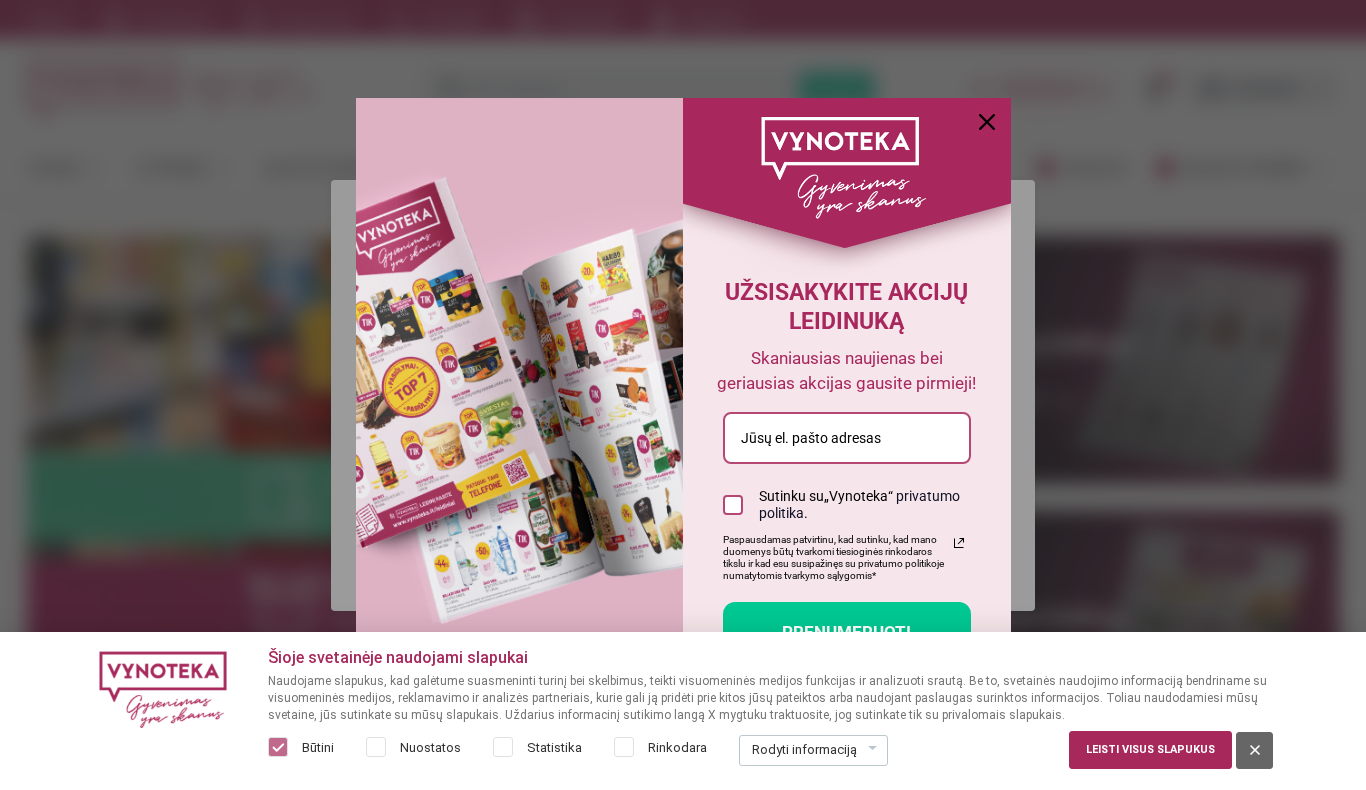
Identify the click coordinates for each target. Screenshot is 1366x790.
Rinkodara (677, 747)
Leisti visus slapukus (1150, 749)
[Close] (987, 122)
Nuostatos (430, 747)
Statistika (554, 747)
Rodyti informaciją (804, 749)
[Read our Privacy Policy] (959, 543)
